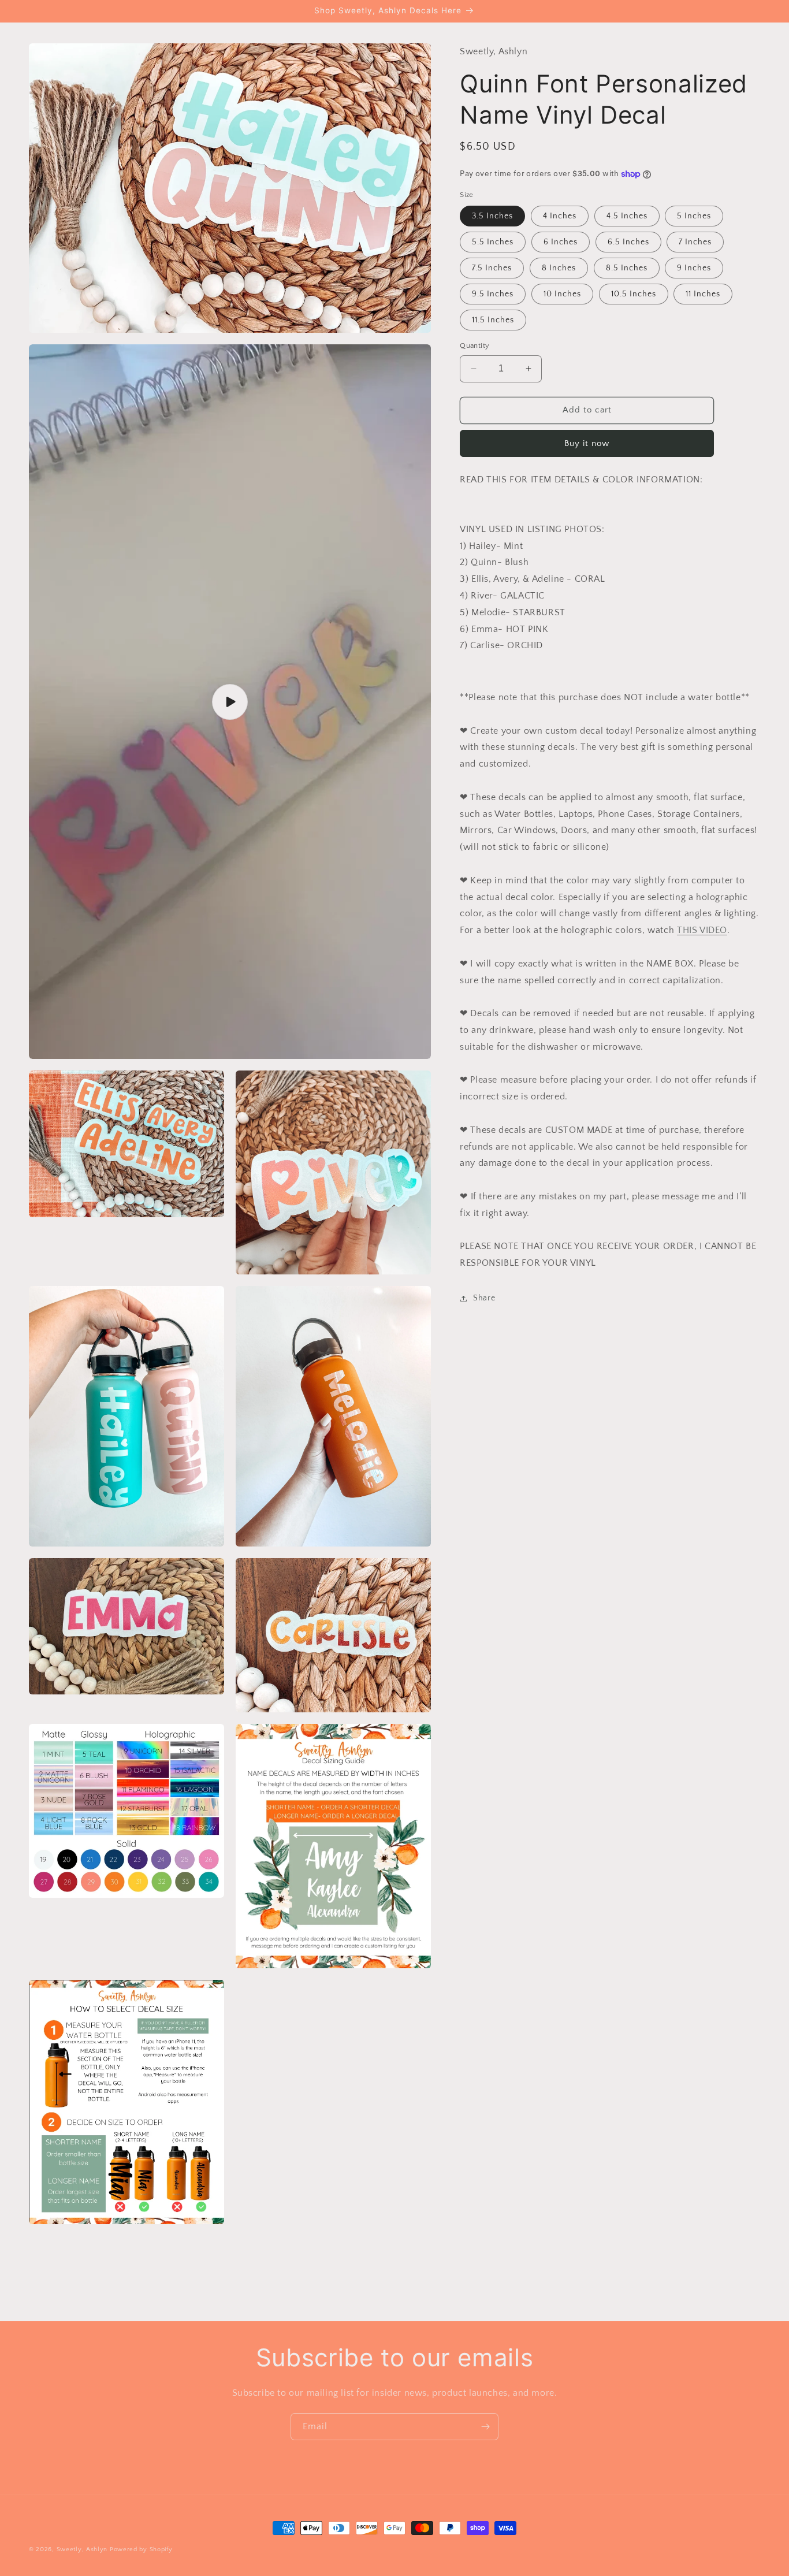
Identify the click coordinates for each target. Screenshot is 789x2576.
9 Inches (694, 268)
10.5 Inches (634, 294)
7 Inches (695, 242)
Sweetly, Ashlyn (82, 2549)
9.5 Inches (493, 294)
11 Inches (703, 294)
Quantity (474, 345)
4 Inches (560, 216)
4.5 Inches (627, 216)
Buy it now (587, 443)
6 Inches (561, 242)
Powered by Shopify (141, 2549)
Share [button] (484, 1299)
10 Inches (562, 294)
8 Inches (559, 268)
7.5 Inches (492, 268)
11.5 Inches (493, 320)
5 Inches (694, 216)
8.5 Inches (627, 268)
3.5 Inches (492, 216)
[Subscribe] (485, 2427)
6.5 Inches (628, 242)
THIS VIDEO (702, 931)
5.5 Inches (493, 242)
